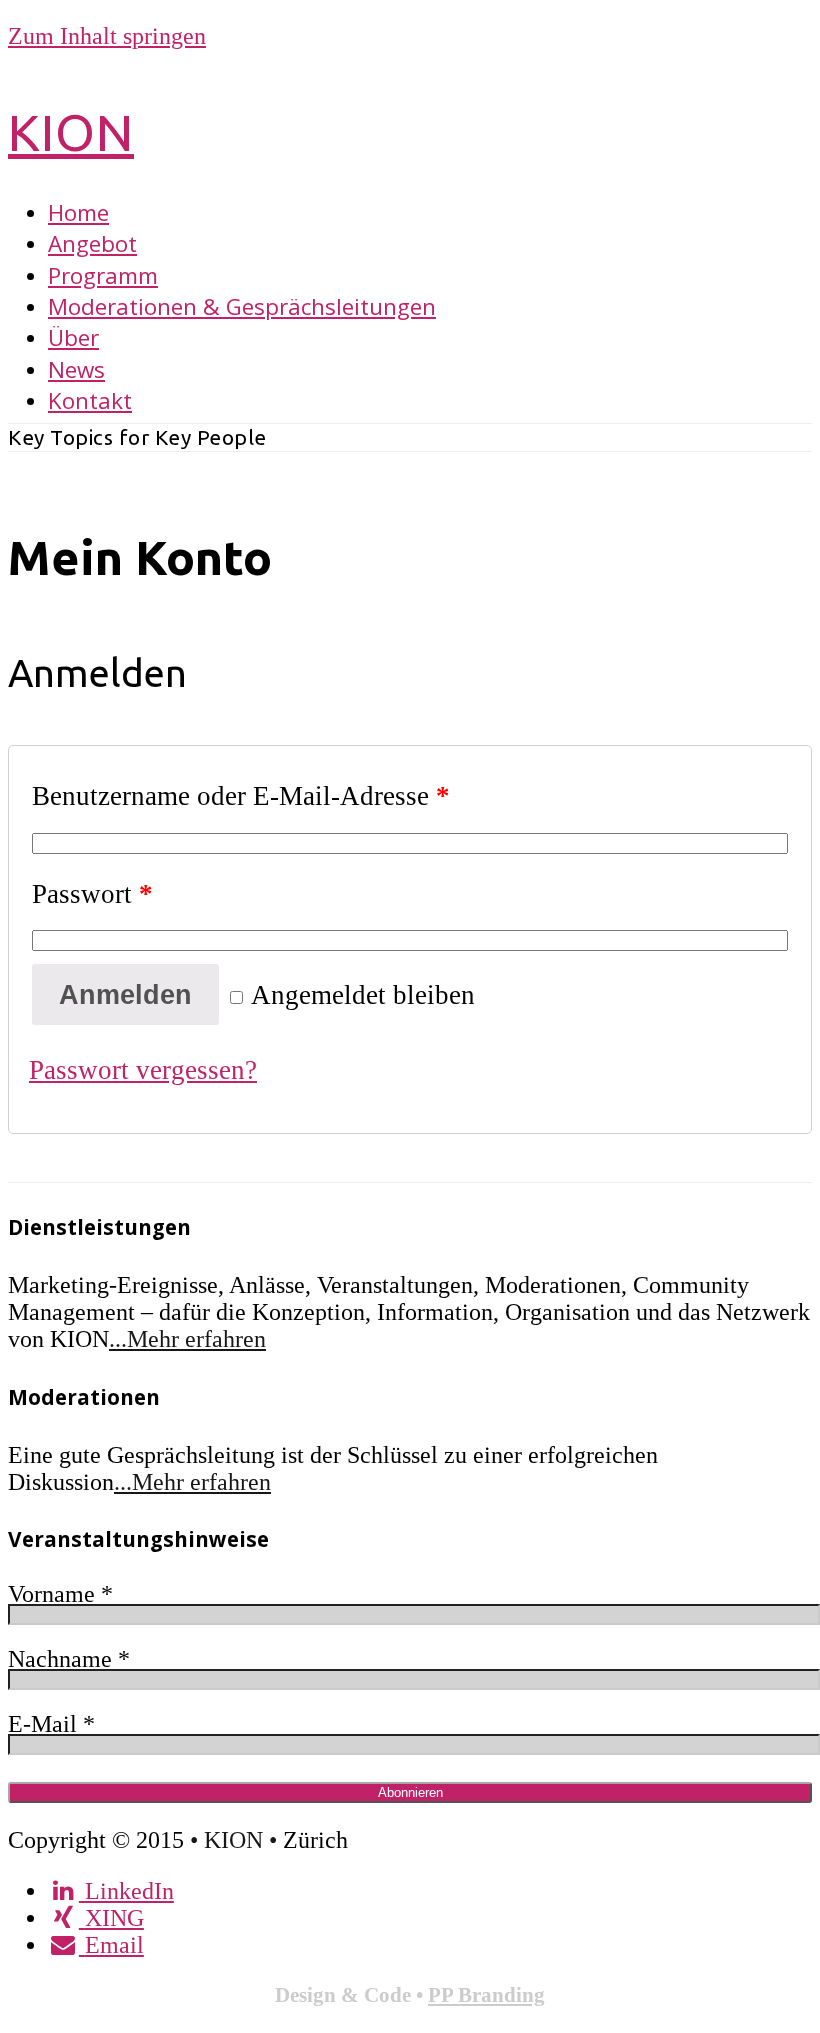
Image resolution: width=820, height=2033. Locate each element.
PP (443, 1994)
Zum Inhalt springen (107, 36)
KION (71, 132)
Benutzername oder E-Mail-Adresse (241, 796)
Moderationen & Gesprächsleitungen (242, 306)
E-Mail (51, 1724)
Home (78, 212)
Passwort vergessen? (143, 1070)
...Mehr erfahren (187, 1339)
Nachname (69, 1659)
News (76, 369)
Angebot (92, 243)
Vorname (60, 1594)
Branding (501, 1994)
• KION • (236, 1840)
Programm (103, 275)
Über (73, 337)
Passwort (92, 894)
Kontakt (90, 400)
